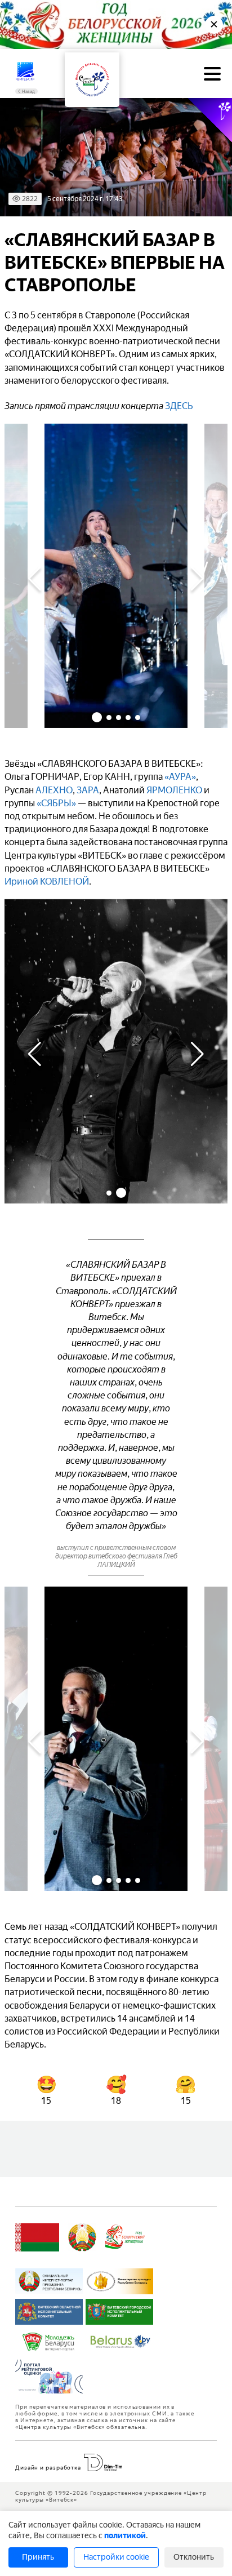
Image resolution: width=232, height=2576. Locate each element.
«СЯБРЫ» (56, 803)
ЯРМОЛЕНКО (174, 790)
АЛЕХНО (54, 790)
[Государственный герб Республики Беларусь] (82, 2237)
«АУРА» (180, 777)
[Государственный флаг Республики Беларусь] (37, 2237)
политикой (125, 2536)
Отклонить (194, 2557)
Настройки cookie (116, 2557)
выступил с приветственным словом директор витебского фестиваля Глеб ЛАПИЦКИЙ (116, 1556)
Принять (38, 2557)
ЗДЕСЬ (179, 406)
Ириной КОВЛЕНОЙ (47, 881)
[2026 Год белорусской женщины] (125, 2237)
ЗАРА (88, 790)
